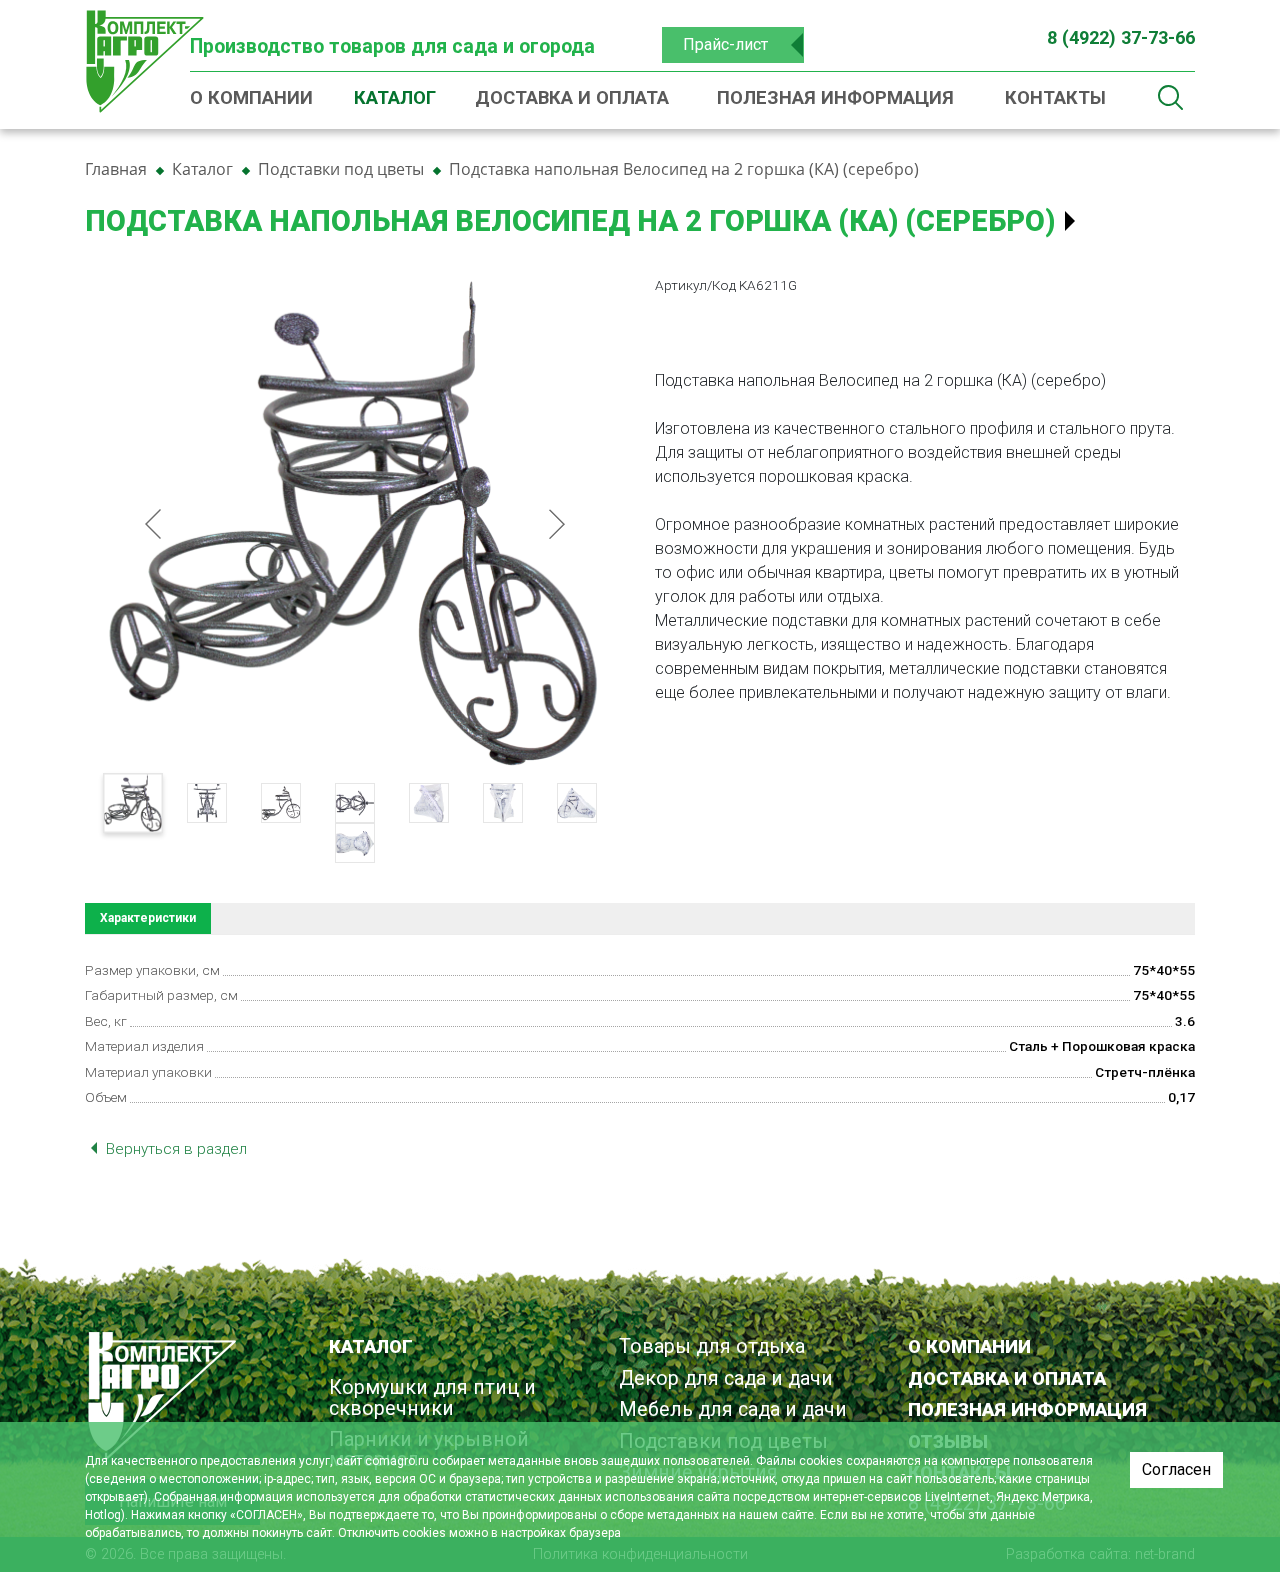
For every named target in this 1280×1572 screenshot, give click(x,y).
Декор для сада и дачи (726, 1378)
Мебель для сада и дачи (733, 1409)
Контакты (1055, 97)
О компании (251, 97)
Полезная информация (835, 97)
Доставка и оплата (572, 97)
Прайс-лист (725, 44)
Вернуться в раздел (174, 1149)
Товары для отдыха (712, 1346)
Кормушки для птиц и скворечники (432, 1397)
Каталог (395, 97)
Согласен (1176, 1469)
